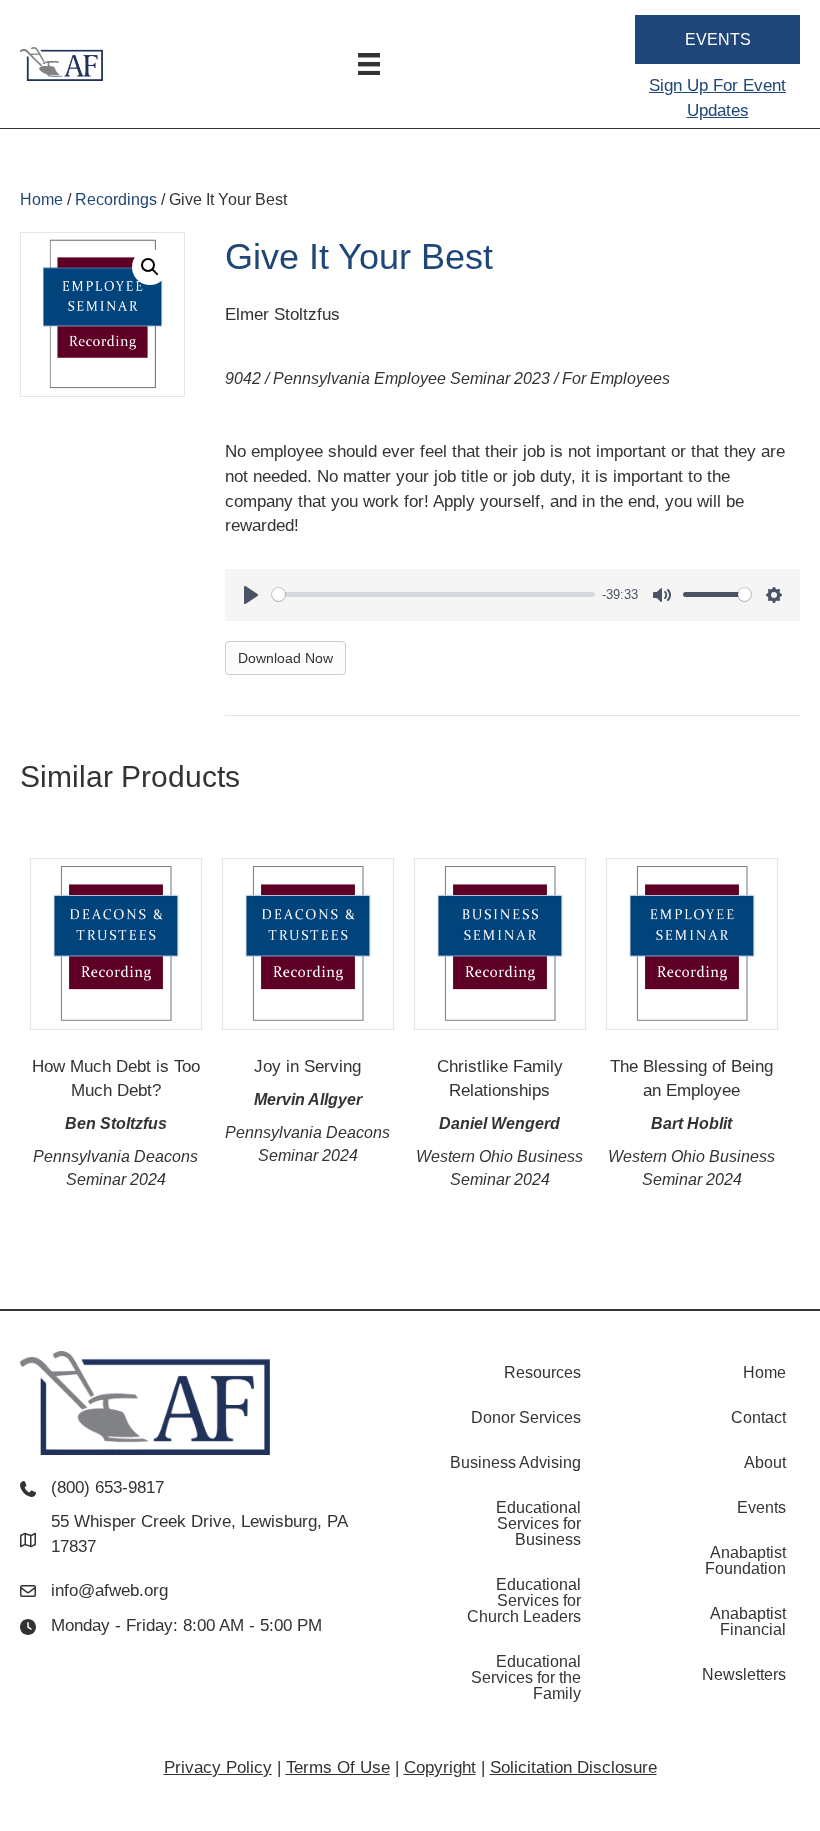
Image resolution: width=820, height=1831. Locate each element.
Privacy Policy (218, 1767)
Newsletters (744, 1674)
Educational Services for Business (538, 1523)
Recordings (116, 199)
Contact (758, 1417)
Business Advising (515, 1462)
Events (761, 1507)
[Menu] (369, 64)
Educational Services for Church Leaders (524, 1600)
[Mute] (662, 595)
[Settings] (774, 595)
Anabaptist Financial (748, 1621)
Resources (542, 1372)
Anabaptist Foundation (745, 1560)
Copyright (440, 1767)
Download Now (285, 658)
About (765, 1462)
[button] (150, 267)
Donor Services (526, 1417)
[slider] (433, 594)
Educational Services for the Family (526, 1677)
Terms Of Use (338, 1767)
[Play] (251, 595)
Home (41, 199)
